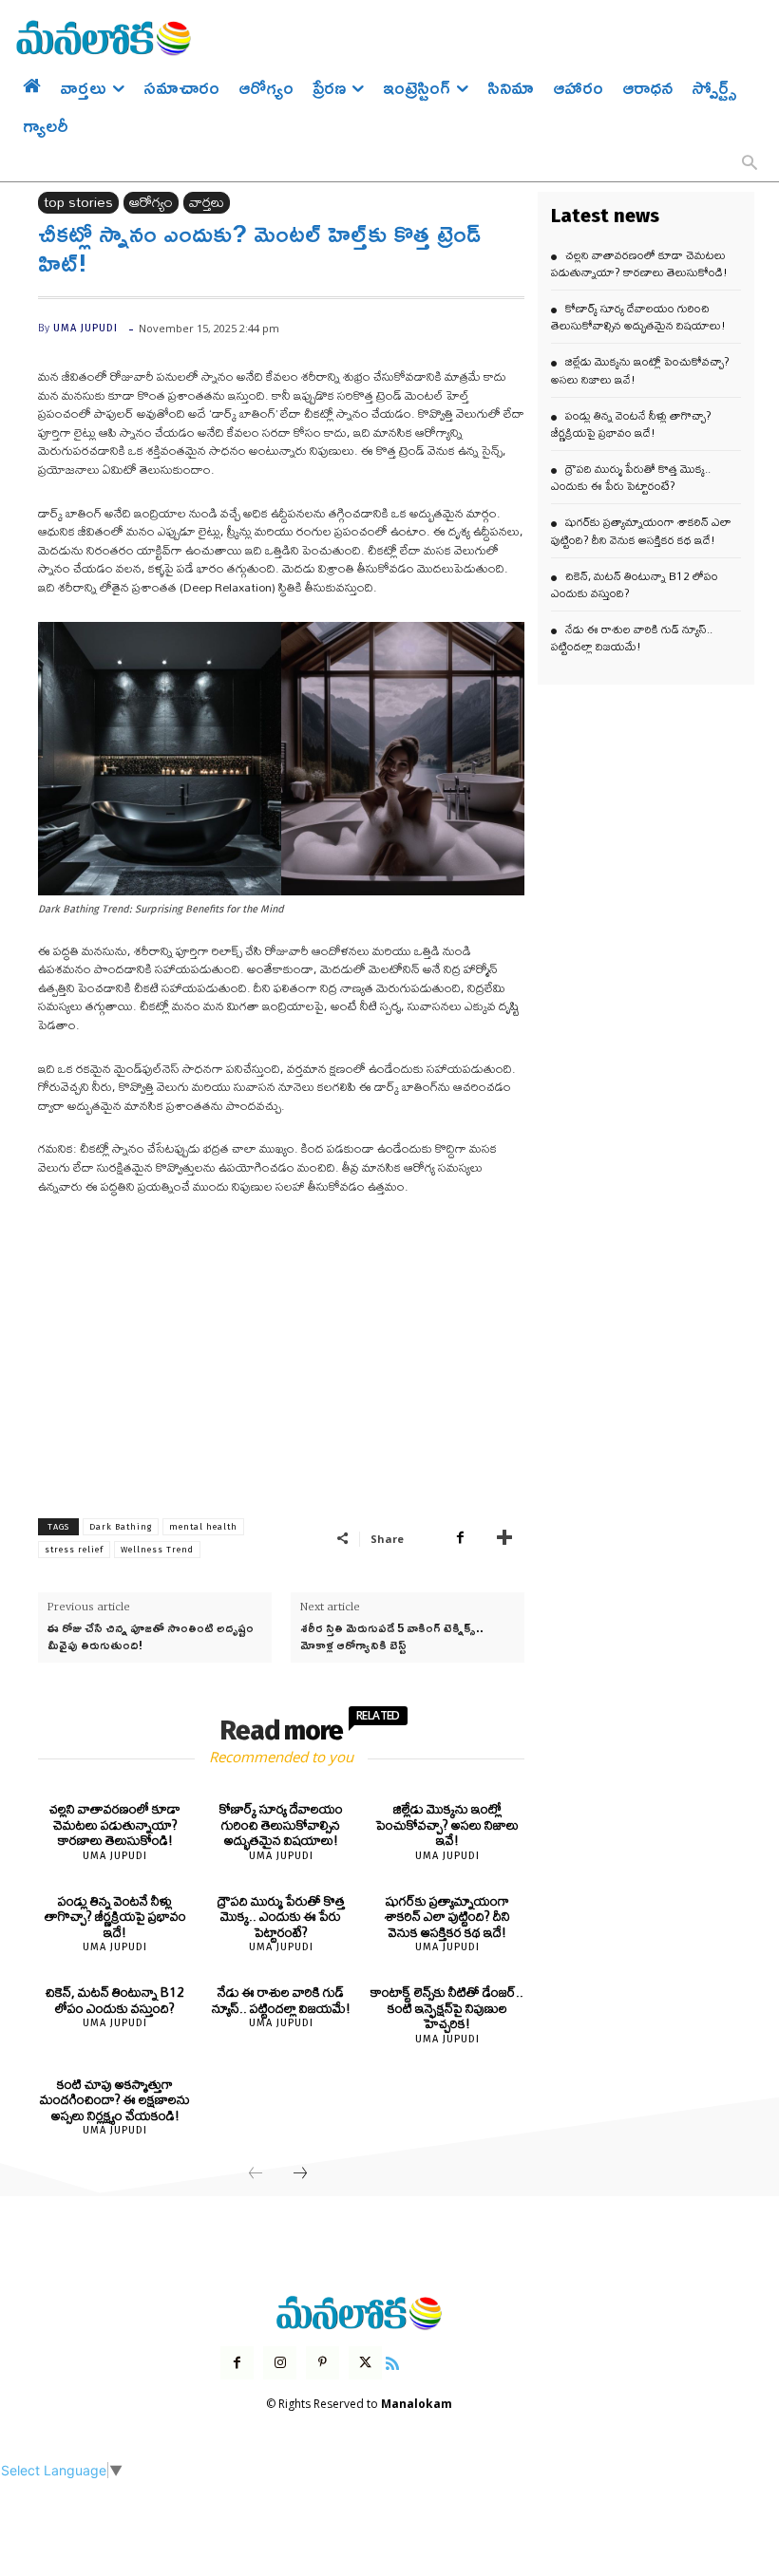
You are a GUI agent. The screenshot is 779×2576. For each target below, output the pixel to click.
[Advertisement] (281, 1353)
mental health (203, 1527)
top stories (78, 203)
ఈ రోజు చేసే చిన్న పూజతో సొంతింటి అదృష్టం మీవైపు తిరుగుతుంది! (151, 1636)
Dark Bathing (121, 1527)
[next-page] (300, 2174)
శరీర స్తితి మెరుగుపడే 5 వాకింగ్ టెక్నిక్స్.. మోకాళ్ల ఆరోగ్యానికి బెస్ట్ (392, 1636)
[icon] (392, 2361)
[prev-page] (256, 2174)
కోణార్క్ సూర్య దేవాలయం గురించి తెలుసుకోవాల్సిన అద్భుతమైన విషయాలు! (281, 1824)
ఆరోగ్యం (151, 203)
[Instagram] (280, 2363)
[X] (365, 2363)
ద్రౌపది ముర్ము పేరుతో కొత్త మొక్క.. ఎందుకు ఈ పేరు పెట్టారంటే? (281, 1917)
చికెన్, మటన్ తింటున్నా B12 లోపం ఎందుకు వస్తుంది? (115, 2000)
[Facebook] (460, 1538)
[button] (750, 164)
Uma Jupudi (85, 328)
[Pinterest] (323, 2363)
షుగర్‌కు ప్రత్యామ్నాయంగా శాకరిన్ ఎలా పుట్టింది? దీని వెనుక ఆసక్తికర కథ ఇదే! (447, 1917)
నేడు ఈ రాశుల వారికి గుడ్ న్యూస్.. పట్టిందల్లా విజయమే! (281, 2000)
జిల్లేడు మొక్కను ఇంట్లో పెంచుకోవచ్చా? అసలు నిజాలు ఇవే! (447, 1824)
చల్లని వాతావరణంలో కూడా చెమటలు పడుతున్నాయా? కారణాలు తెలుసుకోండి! (115, 1824)
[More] (504, 1538)
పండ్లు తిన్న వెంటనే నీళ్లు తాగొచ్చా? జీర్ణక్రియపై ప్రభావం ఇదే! (115, 1917)
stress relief (74, 1550)
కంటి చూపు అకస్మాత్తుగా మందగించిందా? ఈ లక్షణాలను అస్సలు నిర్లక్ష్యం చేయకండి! (115, 2100)
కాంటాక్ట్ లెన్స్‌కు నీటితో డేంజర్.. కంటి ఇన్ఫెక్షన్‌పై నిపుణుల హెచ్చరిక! (447, 2008)
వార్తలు (207, 203)
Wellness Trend (157, 1550)
